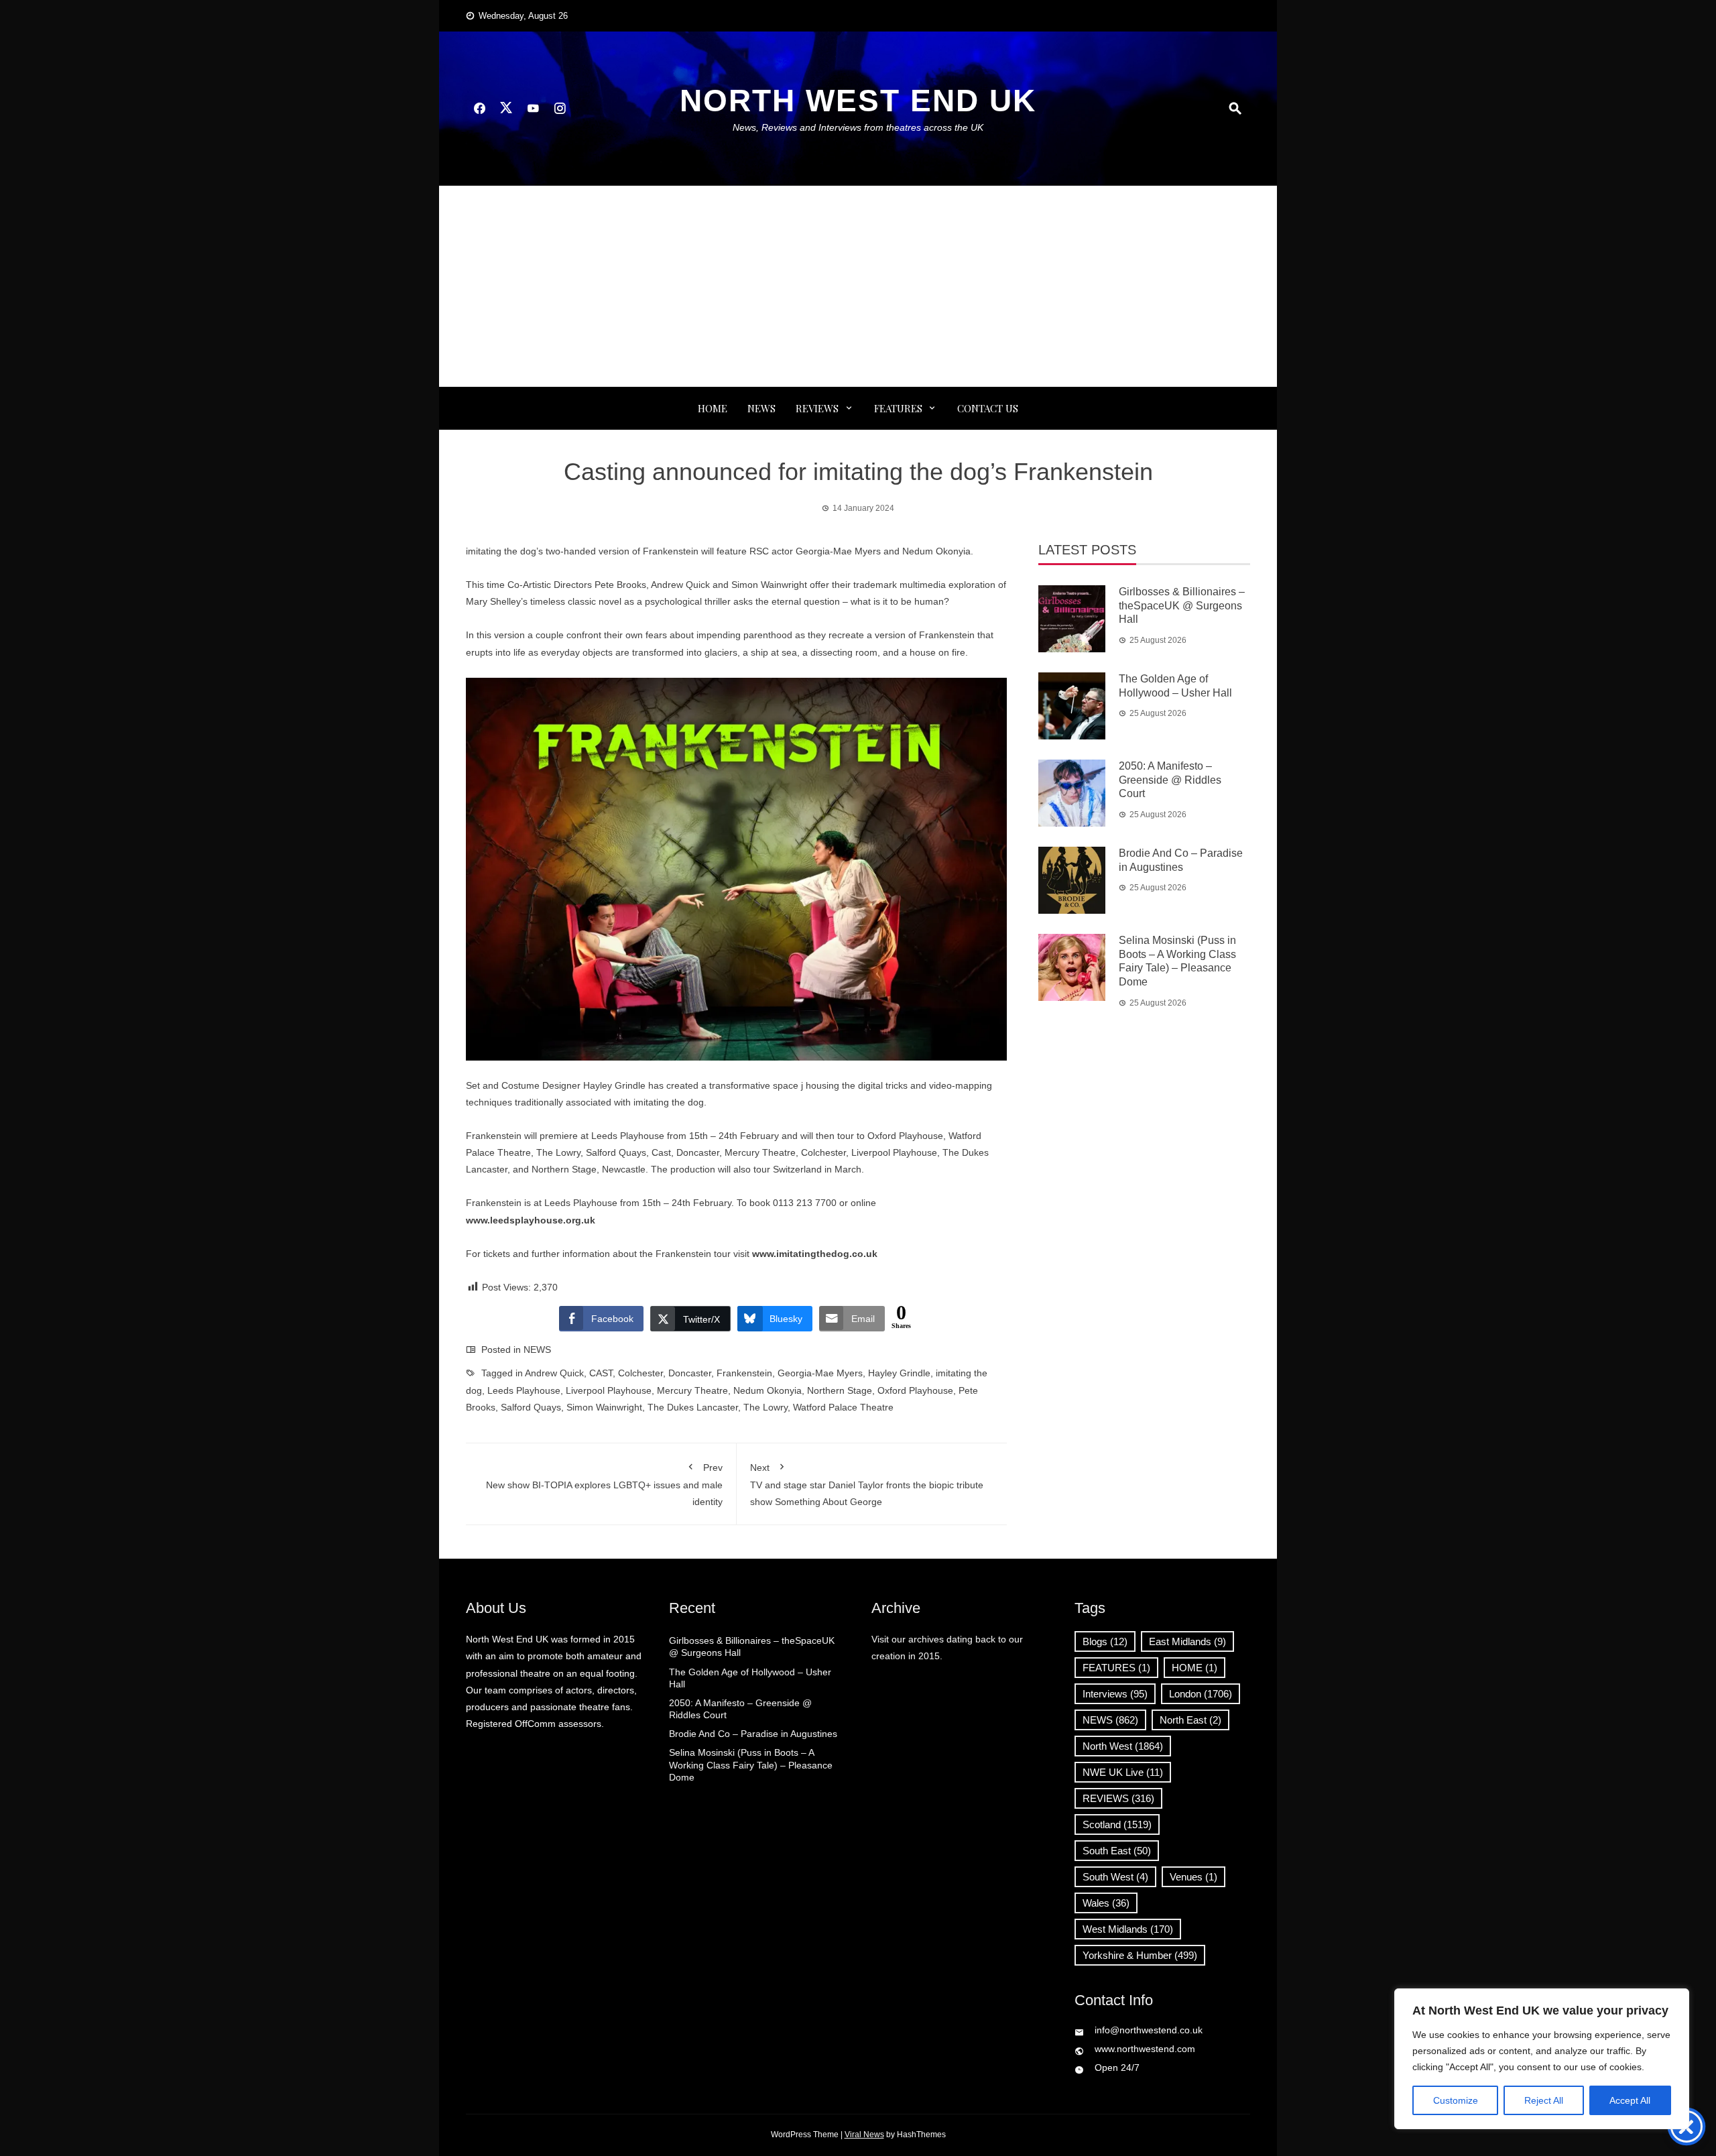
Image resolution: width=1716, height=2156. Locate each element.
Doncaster (690, 1373)
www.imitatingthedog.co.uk (815, 1254)
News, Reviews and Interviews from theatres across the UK (858, 127)
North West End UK (858, 101)
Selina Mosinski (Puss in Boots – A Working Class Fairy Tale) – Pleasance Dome (751, 1764)
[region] (1542, 2059)
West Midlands (1128, 1929)
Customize (1456, 2100)
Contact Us (988, 408)
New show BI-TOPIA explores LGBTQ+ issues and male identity (604, 1485)
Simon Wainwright (604, 1407)
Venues (1193, 1877)
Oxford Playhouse (915, 1390)
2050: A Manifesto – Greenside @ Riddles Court (1170, 780)
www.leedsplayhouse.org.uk (531, 1220)
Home (713, 408)
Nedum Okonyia (768, 1390)
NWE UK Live (1123, 1772)
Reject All (1544, 2100)
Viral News (864, 2135)
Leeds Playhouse (524, 1390)
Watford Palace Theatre (843, 1407)
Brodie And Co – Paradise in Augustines (753, 1734)
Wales (1106, 1903)
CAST (601, 1373)
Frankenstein (744, 1373)
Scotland (1117, 1824)
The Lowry (765, 1407)
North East (1190, 1720)
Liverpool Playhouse (609, 1390)
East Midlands (1187, 1641)
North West (1123, 1746)
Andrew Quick (554, 1373)
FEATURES (898, 408)
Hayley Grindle (899, 1373)
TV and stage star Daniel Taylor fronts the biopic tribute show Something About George (867, 1485)
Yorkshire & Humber (1140, 1955)
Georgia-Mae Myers (820, 1373)
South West (1115, 1877)
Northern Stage (840, 1390)
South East (1117, 1851)
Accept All (1630, 2100)
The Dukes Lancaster (693, 1407)
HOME (1194, 1668)
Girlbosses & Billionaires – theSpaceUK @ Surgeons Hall (1182, 606)
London (1201, 1694)
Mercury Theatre (692, 1390)
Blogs (1105, 1641)
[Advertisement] (858, 286)
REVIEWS (817, 408)
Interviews (1115, 1694)
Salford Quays (531, 1407)
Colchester (640, 1373)
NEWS (761, 408)
